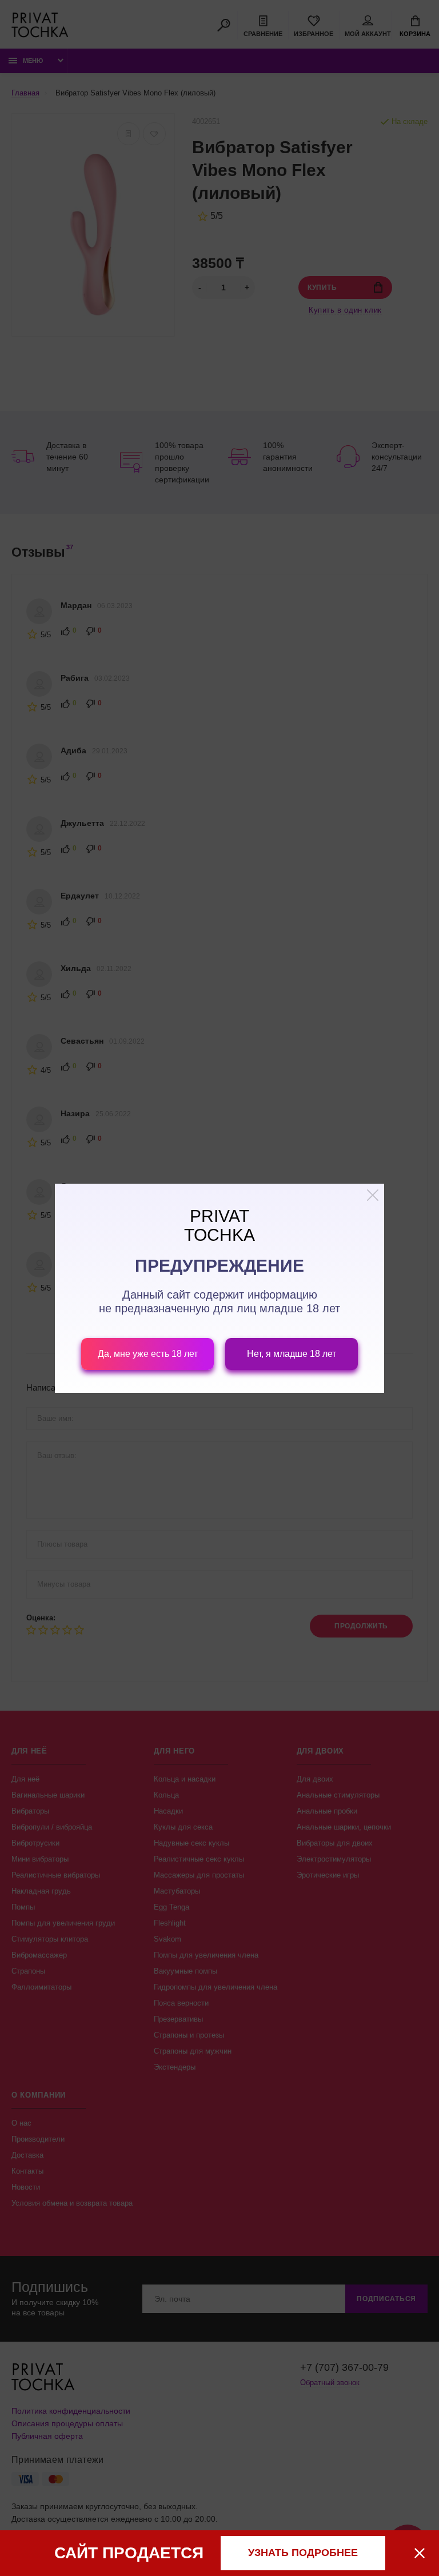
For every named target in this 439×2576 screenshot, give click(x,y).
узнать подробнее (303, 2553)
